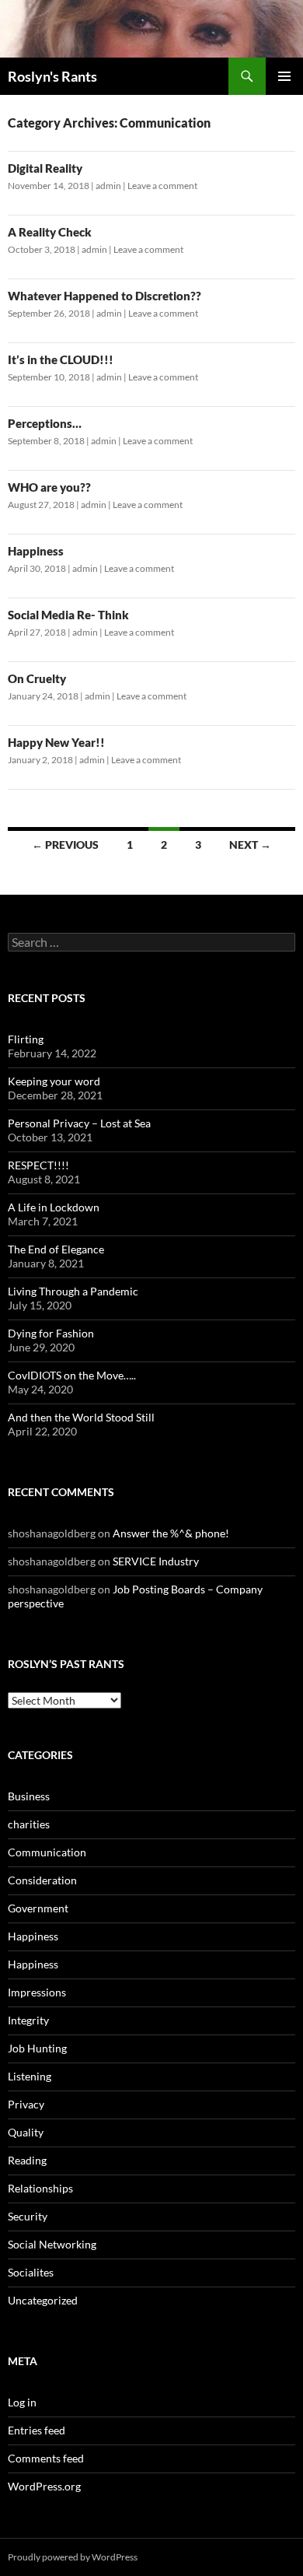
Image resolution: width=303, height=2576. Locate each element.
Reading (27, 2160)
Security (28, 2216)
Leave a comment (162, 186)
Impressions (37, 1992)
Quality (26, 2132)
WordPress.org (44, 2486)
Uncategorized (43, 2300)
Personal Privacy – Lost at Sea (79, 1123)
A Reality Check (50, 232)
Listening (30, 2076)
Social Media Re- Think (68, 615)
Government (38, 1908)
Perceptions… (45, 423)
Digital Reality (45, 168)
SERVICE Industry (156, 1561)
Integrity (28, 2020)
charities (29, 1824)
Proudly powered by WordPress (73, 2557)
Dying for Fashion (51, 1333)
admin (108, 186)
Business (29, 1796)
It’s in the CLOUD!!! (61, 359)
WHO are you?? (49, 487)
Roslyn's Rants (52, 76)
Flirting (26, 1039)
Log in (22, 2402)
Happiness (36, 551)
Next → (250, 845)
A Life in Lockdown (54, 1207)
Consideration (42, 1880)
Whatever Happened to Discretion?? (104, 296)
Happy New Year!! (56, 742)
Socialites (31, 2272)
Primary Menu (284, 76)
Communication (47, 1852)
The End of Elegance (56, 1249)
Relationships (40, 2188)
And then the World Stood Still (81, 1417)
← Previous (65, 845)
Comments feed (46, 2458)
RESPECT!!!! (38, 1165)
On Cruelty (37, 678)
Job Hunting (37, 2048)
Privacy (26, 2104)
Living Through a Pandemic (73, 1291)
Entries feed (37, 2430)
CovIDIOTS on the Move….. (72, 1375)
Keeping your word (54, 1081)
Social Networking (52, 2244)
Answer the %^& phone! (171, 1533)
